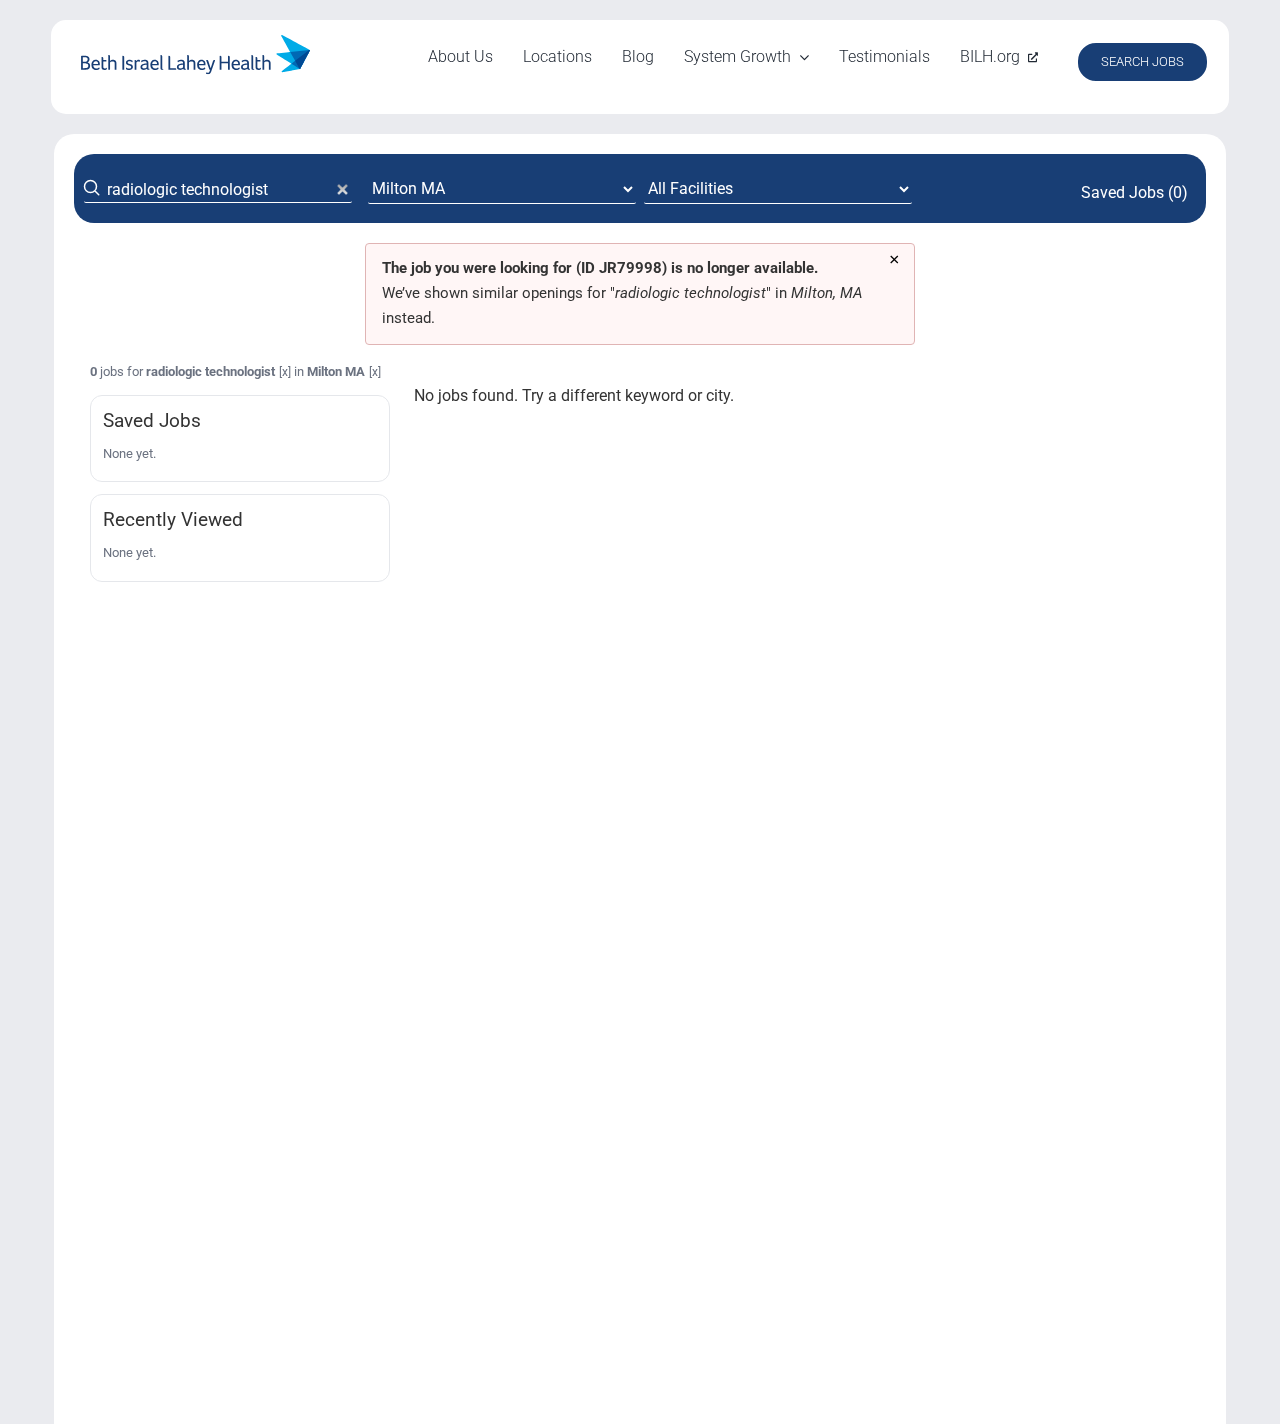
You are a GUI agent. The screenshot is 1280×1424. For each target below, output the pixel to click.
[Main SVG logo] (195, 42)
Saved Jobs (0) (1134, 192)
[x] (285, 372)
